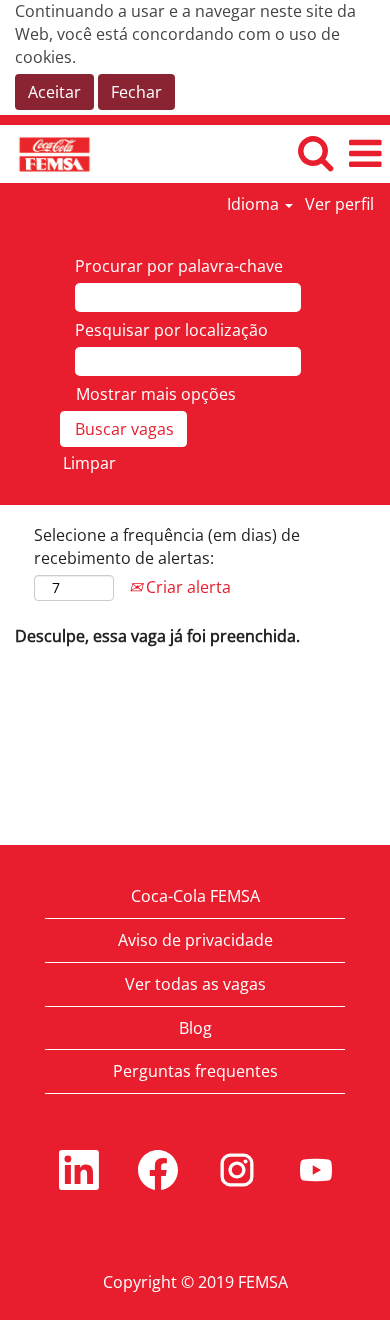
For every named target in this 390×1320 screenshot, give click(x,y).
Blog (195, 1028)
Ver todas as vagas (195, 984)
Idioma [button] (255, 204)
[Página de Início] (47, 153)
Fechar (136, 92)
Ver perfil (339, 204)
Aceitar (54, 92)
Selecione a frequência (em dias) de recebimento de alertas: (167, 546)
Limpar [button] (89, 463)
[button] (365, 153)
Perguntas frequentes (195, 1071)
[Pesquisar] (315, 152)
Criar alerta (186, 587)
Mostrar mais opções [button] (156, 394)
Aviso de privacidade (195, 940)
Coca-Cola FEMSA (195, 896)
